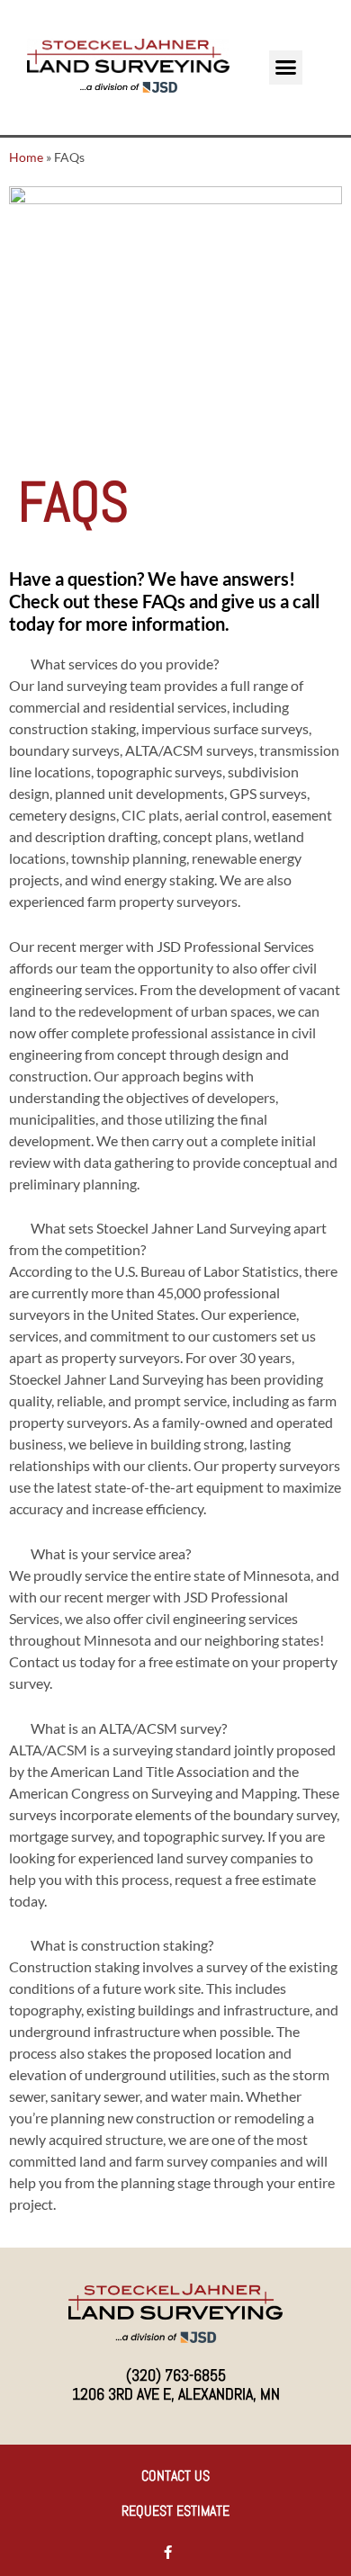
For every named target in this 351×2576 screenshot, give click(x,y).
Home (26, 157)
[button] (286, 67)
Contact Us (175, 2476)
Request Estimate (175, 2511)
